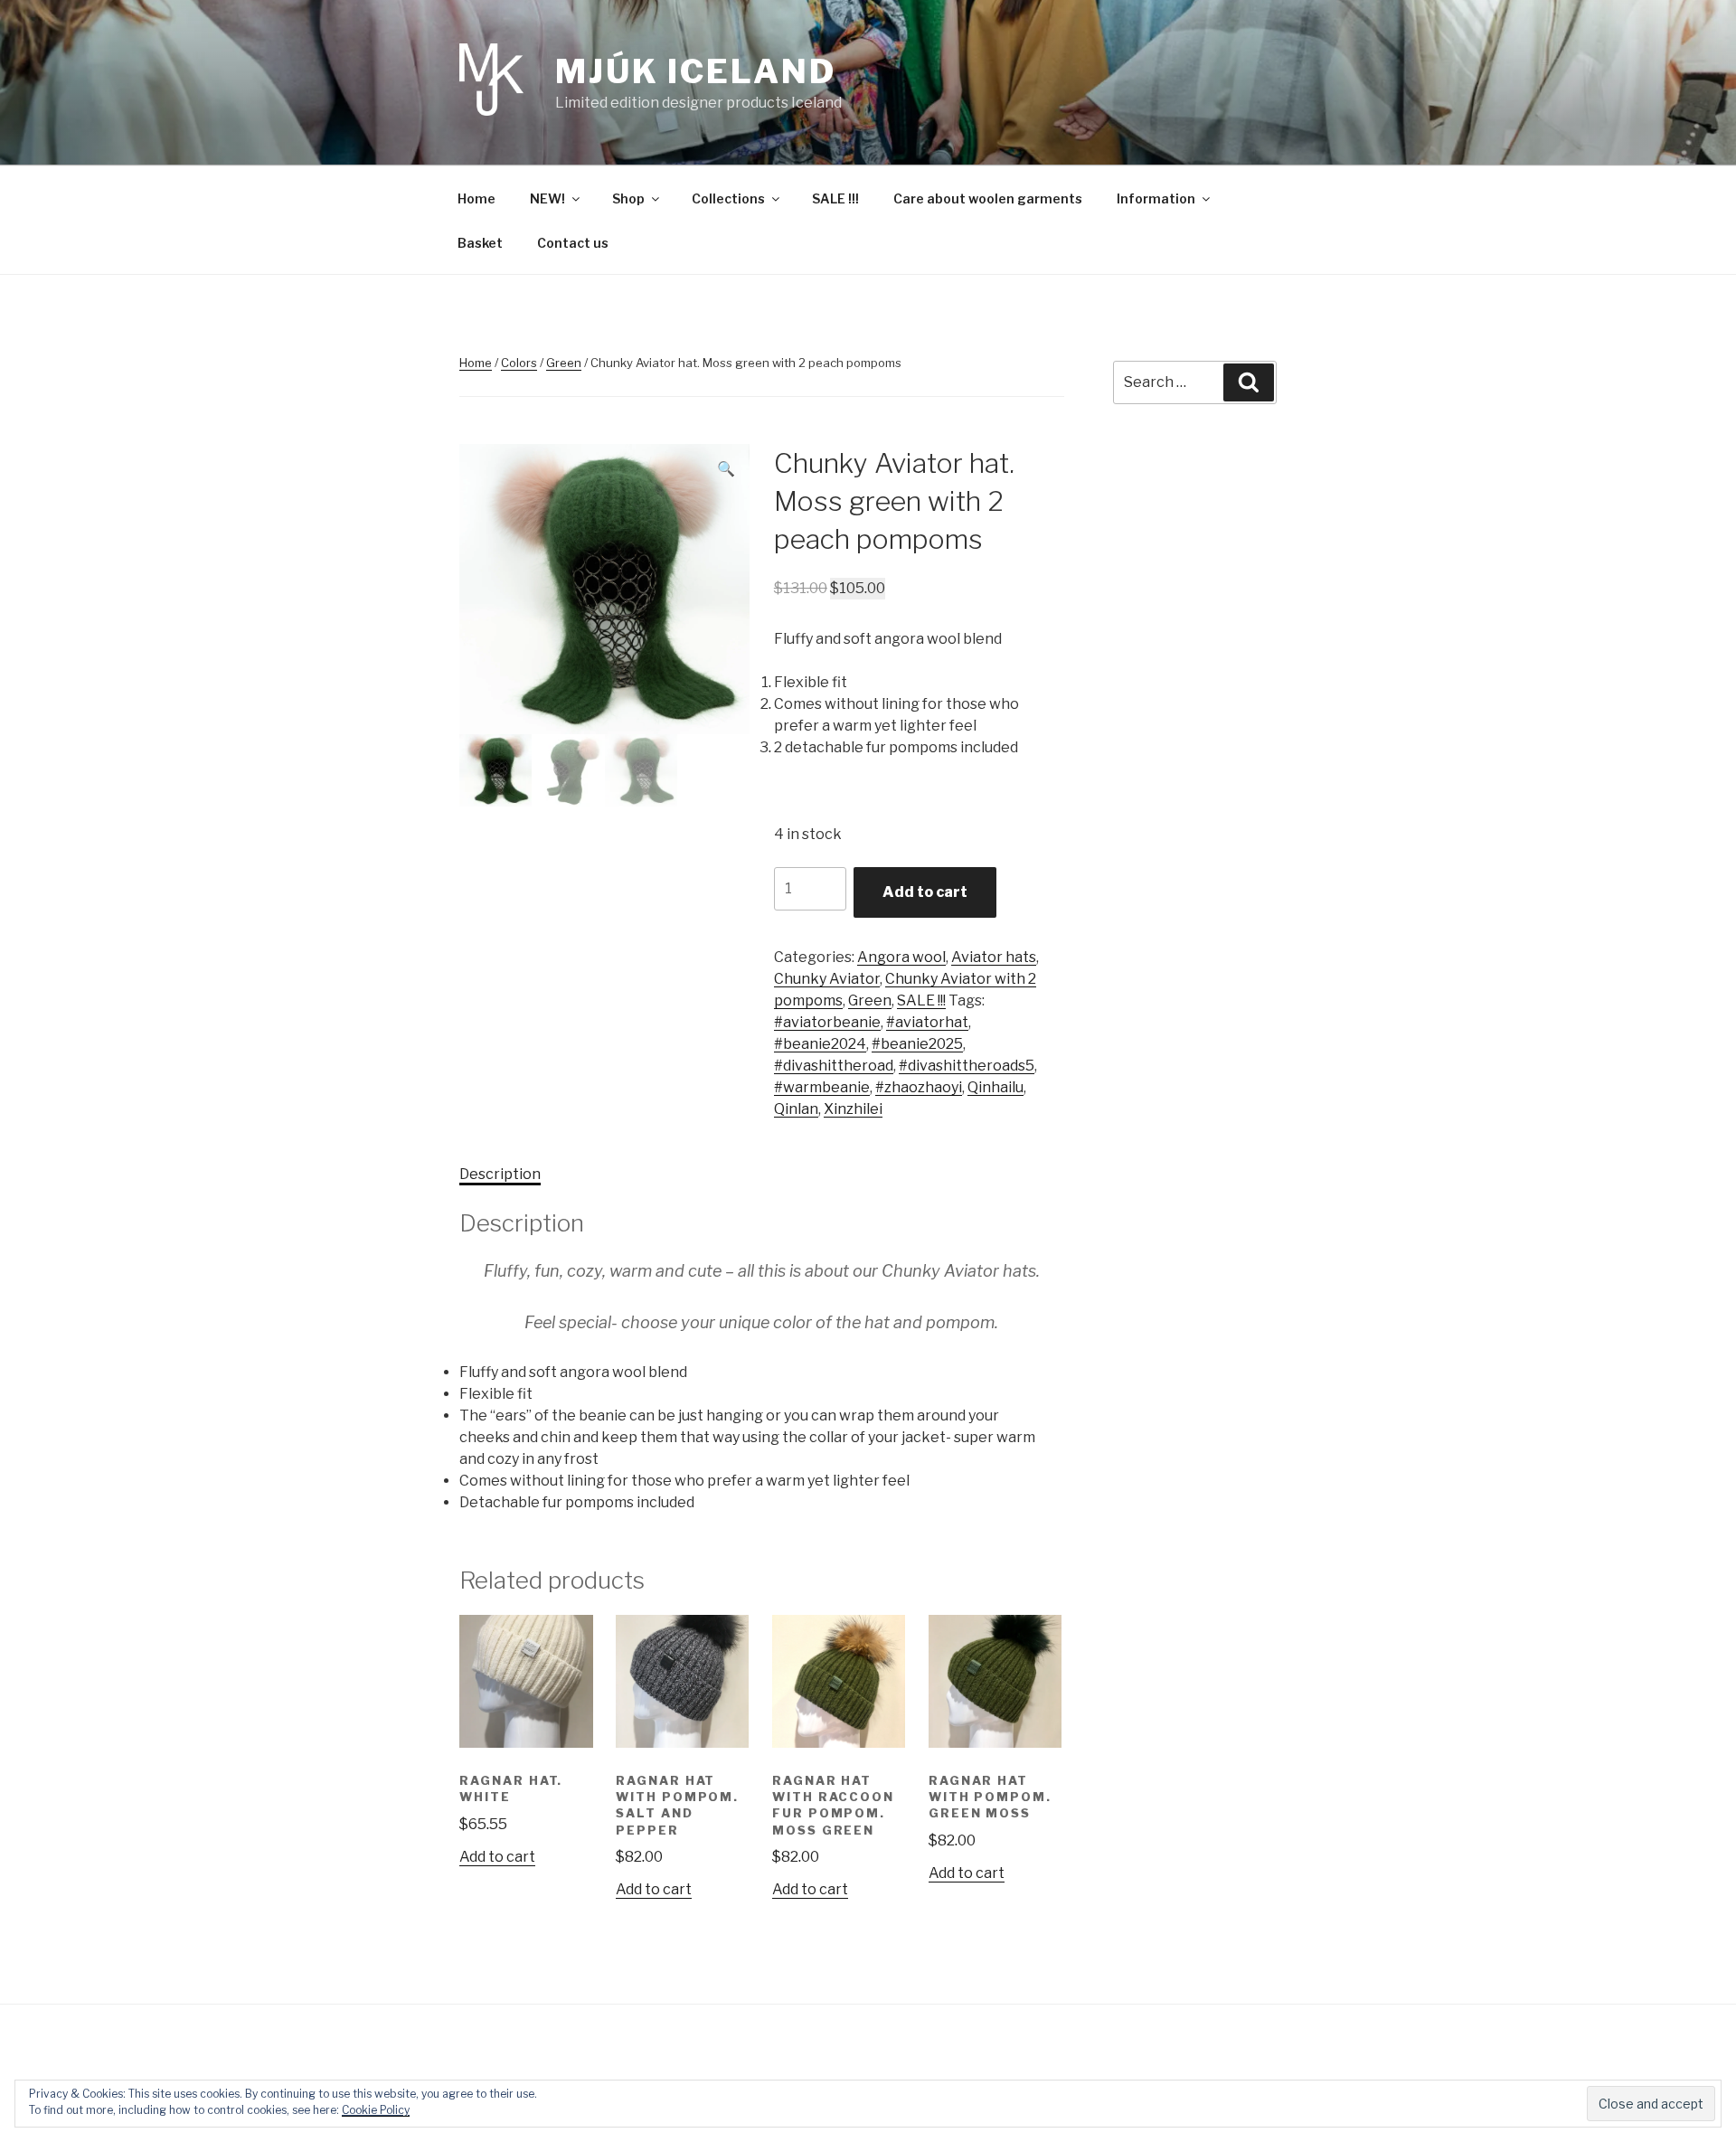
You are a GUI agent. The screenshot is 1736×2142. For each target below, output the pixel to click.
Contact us (573, 243)
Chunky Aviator (827, 979)
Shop (628, 198)
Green (564, 363)
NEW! (547, 198)
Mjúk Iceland (696, 71)
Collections (728, 198)
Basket (480, 243)
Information (1156, 198)
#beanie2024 (820, 1044)
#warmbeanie (822, 1087)
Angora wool (901, 957)
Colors (519, 363)
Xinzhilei (853, 1109)
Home (476, 198)
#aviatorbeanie (827, 1022)
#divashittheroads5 (967, 1066)
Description (500, 1174)
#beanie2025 (917, 1044)
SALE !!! (835, 198)
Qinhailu (995, 1087)
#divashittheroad (834, 1066)
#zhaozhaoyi (919, 1087)
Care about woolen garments (988, 198)
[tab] (500, 1175)
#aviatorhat (927, 1022)
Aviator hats (994, 957)
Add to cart (925, 892)
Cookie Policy (376, 2110)
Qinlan (796, 1109)
